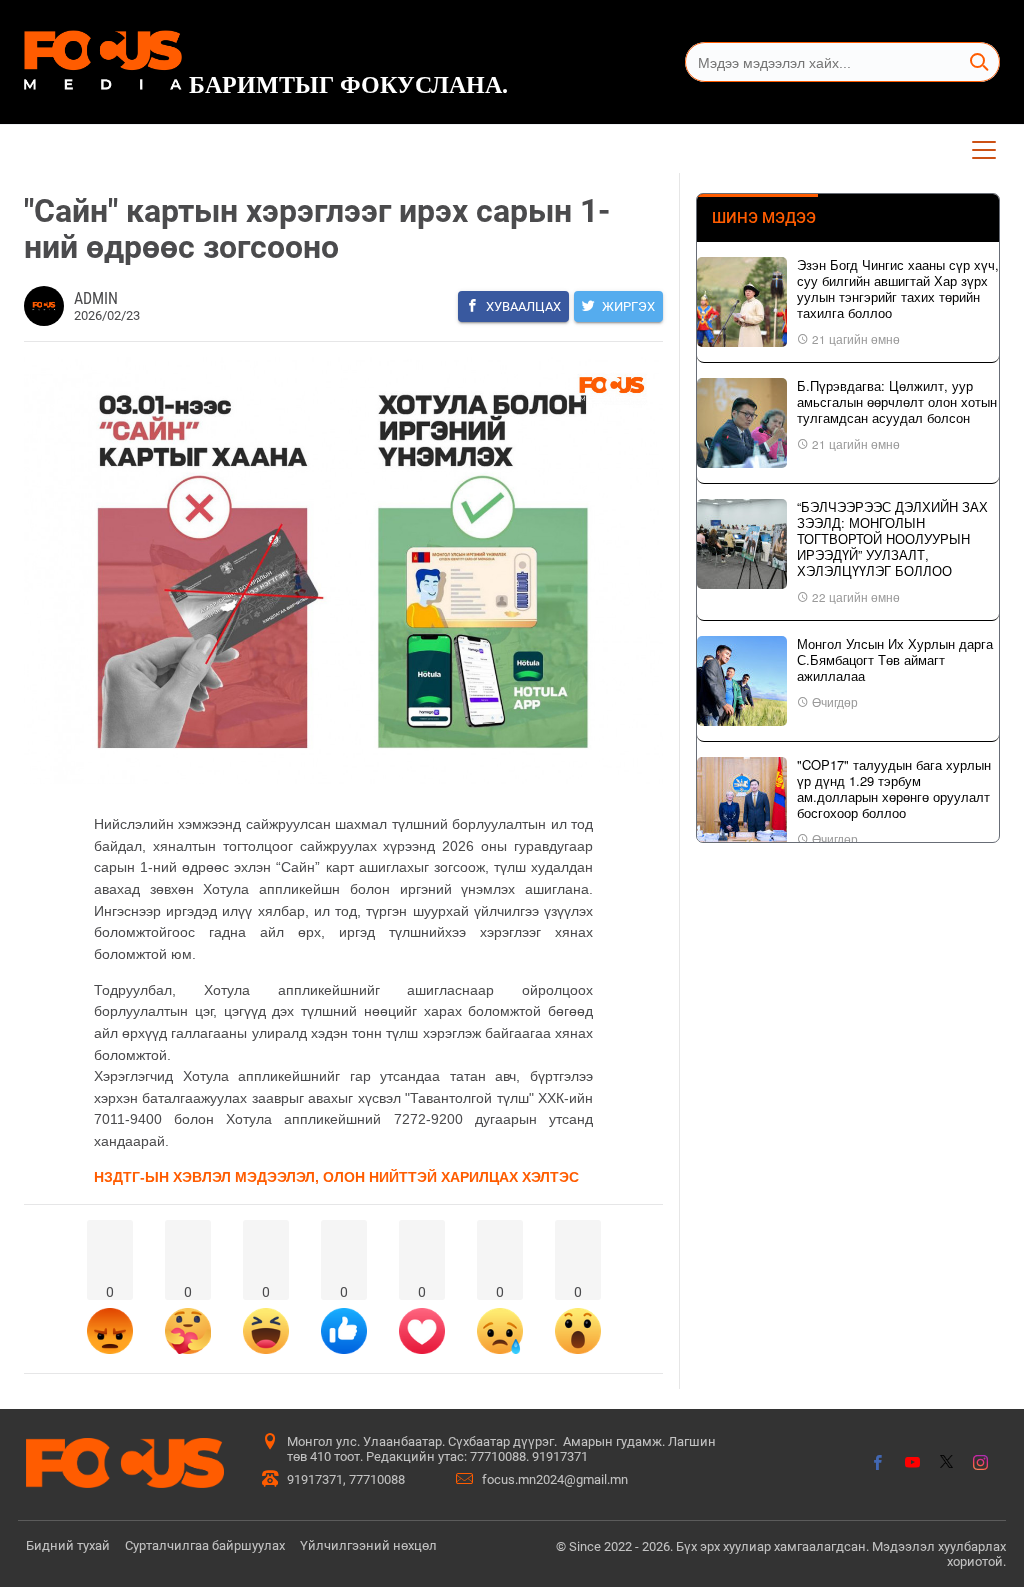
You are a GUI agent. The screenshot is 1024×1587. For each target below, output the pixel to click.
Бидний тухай (68, 1545)
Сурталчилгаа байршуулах (205, 1545)
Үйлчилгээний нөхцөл (368, 1545)
